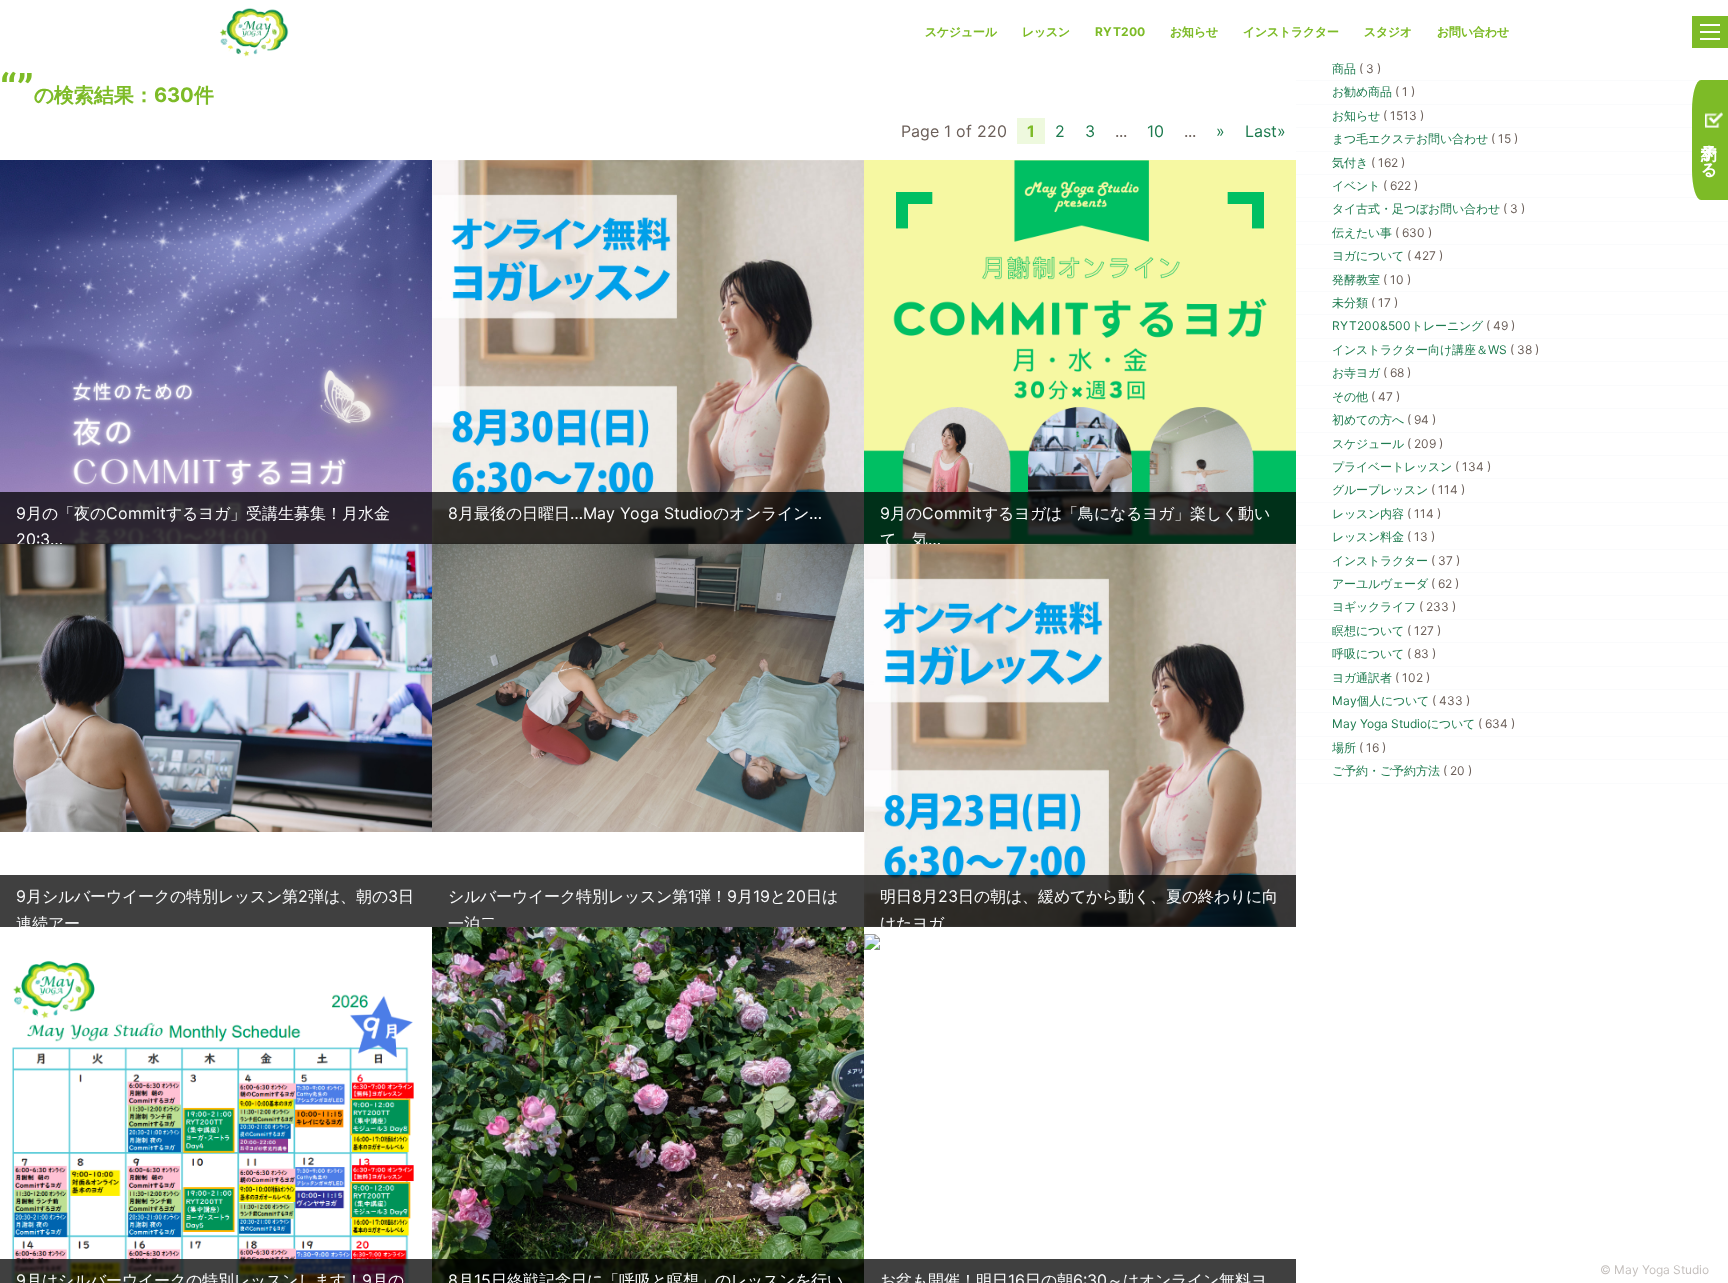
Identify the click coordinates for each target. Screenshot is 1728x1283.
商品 (1356, 68)
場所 (1359, 747)
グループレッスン (1398, 489)
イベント (1375, 185)
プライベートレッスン (1411, 466)
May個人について (1401, 700)
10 (1155, 131)
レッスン (1046, 31)
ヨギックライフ (1394, 606)
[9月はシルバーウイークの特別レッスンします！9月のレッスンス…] (216, 1233)
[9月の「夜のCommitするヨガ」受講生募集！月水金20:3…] (216, 429)
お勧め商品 (1373, 91)
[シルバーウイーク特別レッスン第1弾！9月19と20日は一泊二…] (648, 686)
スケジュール (961, 31)
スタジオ (1388, 31)
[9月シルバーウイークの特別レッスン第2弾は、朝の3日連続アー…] (216, 686)
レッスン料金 (1383, 536)
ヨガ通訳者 (1381, 677)
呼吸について (1384, 653)
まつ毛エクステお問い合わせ (1425, 138)
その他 (1366, 396)
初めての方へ (1384, 419)
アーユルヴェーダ (1395, 583)
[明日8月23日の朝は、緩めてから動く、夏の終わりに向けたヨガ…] (1080, 812)
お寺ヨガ (1371, 372)
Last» (1265, 131)
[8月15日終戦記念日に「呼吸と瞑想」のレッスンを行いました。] (648, 1214)
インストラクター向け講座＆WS (1435, 349)
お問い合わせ (1473, 31)
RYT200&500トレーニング (1423, 325)
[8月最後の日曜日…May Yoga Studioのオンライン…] (648, 429)
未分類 (1365, 302)
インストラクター (1291, 31)
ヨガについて (1387, 255)
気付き (1368, 162)
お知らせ (1194, 31)
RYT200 (1120, 31)
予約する (1710, 149)
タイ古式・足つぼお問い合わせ (1428, 208)
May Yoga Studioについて (1423, 723)
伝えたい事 (1382, 232)
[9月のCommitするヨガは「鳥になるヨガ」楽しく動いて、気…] (1080, 429)
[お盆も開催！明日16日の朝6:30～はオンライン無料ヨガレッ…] (872, 940)
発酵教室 (1371, 279)
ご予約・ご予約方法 (1402, 770)
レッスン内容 (1386, 513)
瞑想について (1386, 630)
